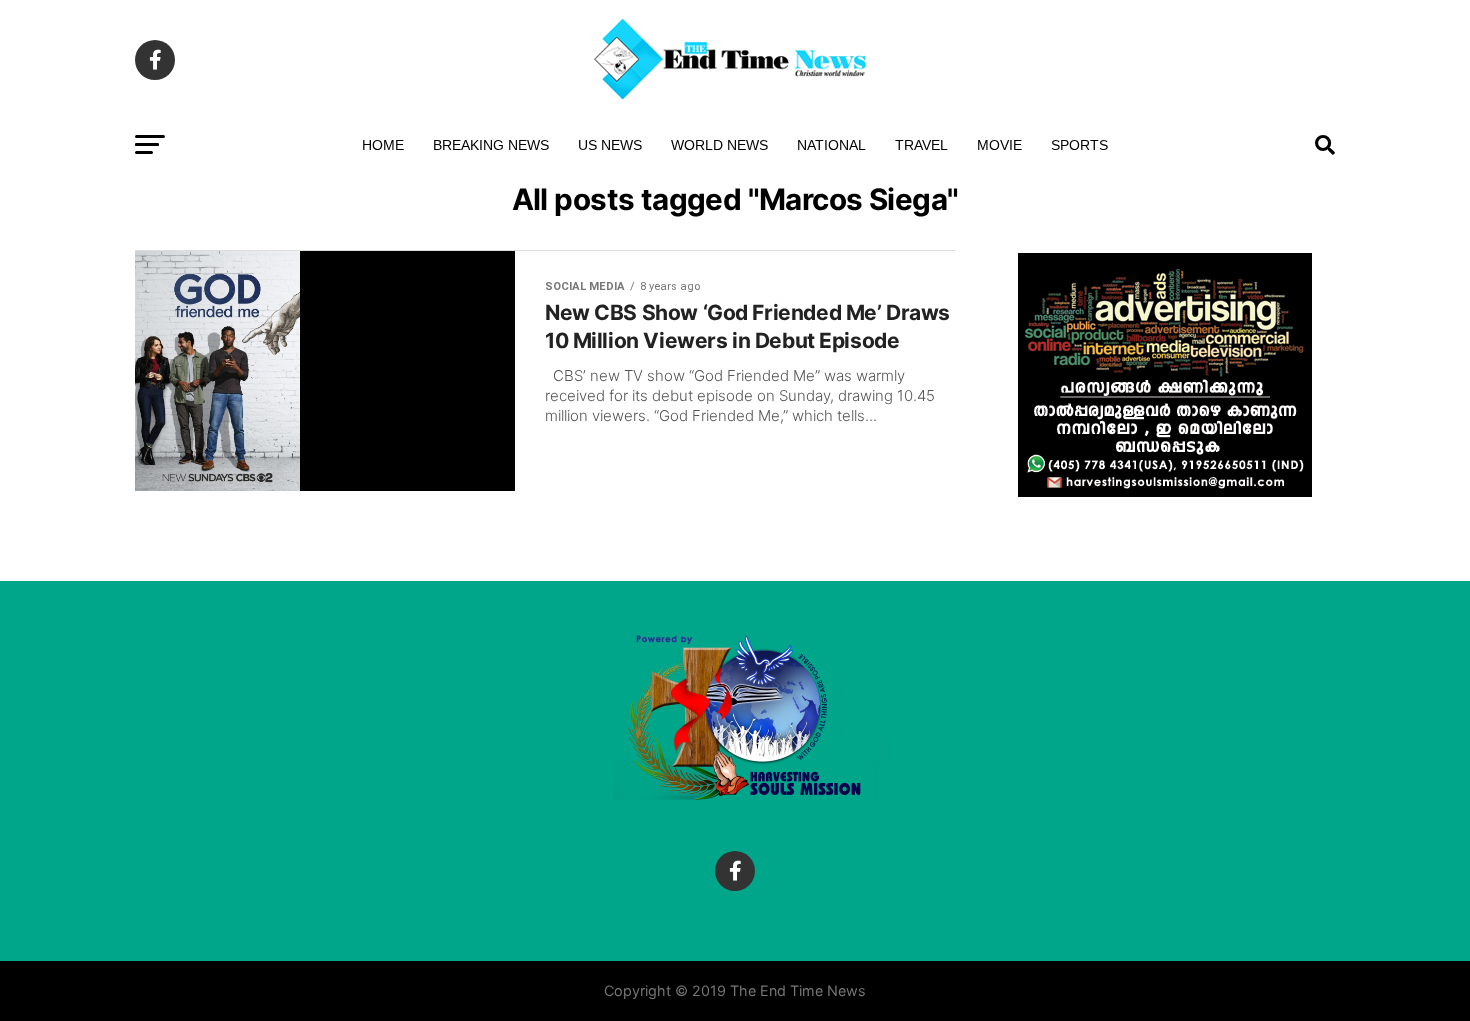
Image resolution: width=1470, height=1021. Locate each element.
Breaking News (491, 145)
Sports (1079, 145)
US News (610, 145)
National (831, 145)
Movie (999, 145)
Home (383, 145)
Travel (921, 145)
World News (719, 145)
